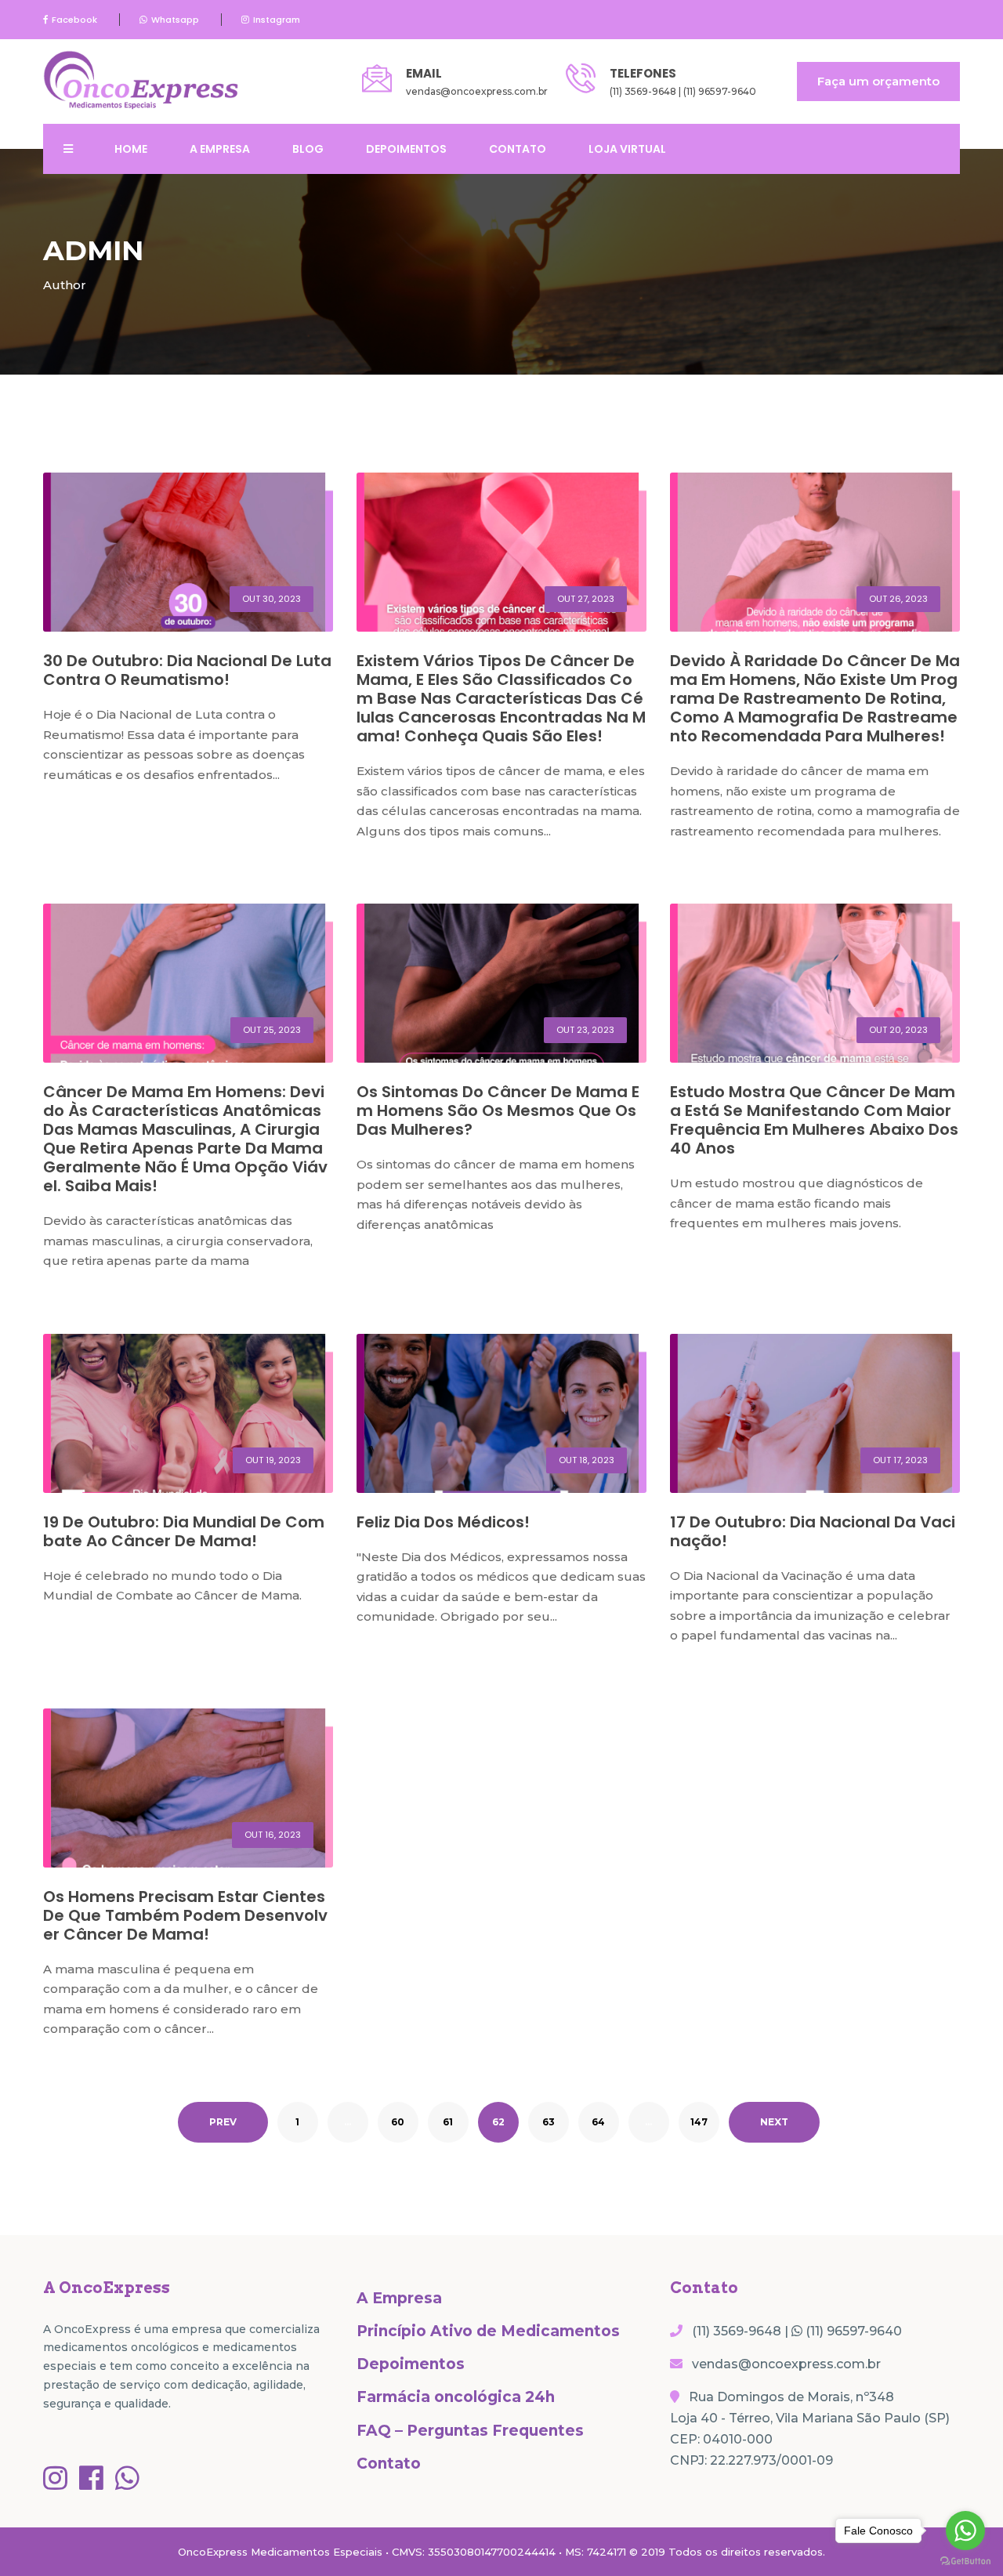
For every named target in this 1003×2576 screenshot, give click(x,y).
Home (131, 149)
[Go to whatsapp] (965, 2531)
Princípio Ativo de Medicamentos (488, 2331)
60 (398, 2122)
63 (549, 2122)
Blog (308, 149)
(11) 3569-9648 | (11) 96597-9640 (683, 91)
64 (598, 2122)
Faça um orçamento (878, 81)
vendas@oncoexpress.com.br (477, 91)
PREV (223, 2122)
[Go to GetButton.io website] (965, 2560)
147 (699, 2122)
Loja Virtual (627, 149)
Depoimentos (406, 149)
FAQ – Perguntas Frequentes (470, 2431)
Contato (518, 149)
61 (448, 2122)
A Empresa (220, 149)
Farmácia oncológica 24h (456, 2397)
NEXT (774, 2122)
